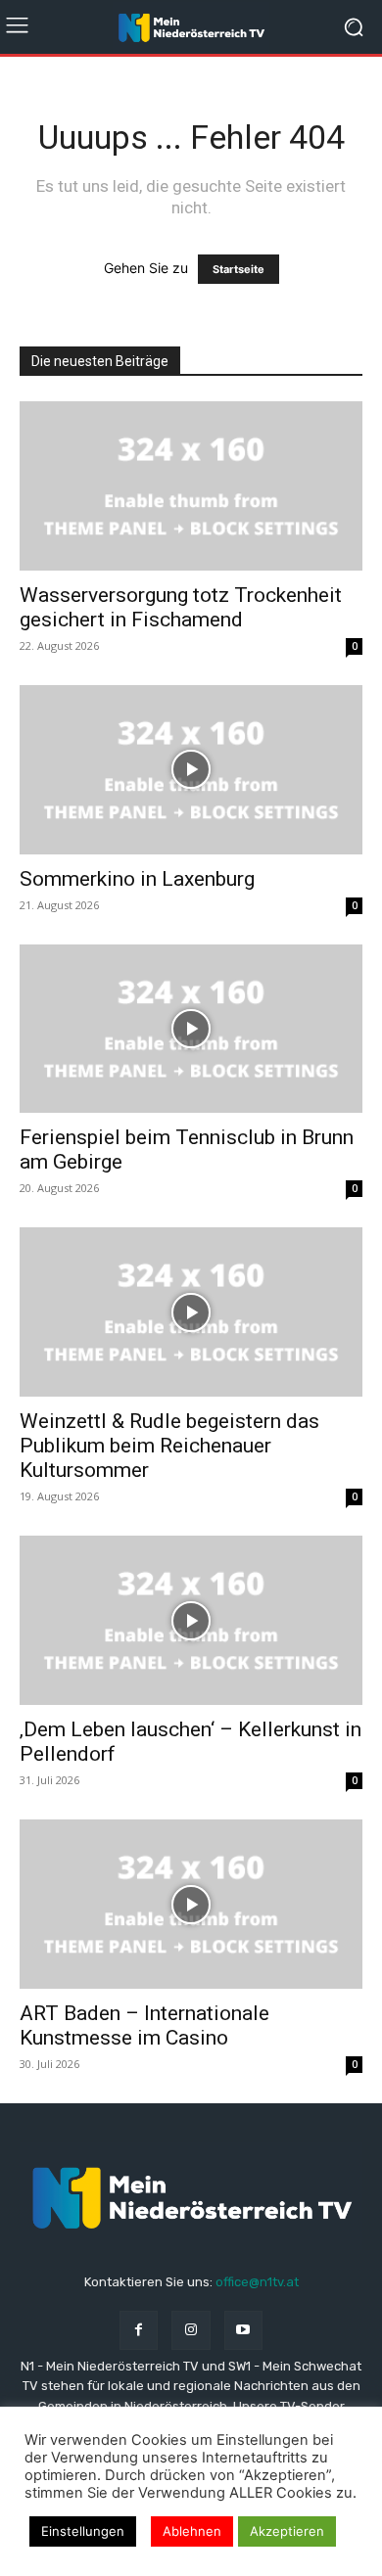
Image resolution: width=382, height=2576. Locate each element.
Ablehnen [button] (192, 2531)
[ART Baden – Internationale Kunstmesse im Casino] (191, 1904)
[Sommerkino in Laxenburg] (191, 770)
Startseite (239, 269)
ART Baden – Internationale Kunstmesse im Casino (144, 2025)
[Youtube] (243, 2330)
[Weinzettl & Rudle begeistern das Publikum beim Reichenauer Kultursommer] (191, 1312)
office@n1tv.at (257, 2282)
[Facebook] (139, 2330)
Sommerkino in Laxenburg (137, 879)
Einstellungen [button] (83, 2531)
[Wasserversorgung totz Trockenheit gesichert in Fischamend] (191, 486)
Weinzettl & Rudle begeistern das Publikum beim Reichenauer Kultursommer (169, 1446)
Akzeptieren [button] (287, 2531)
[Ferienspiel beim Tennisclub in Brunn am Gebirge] (191, 1029)
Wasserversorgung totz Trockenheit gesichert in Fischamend (181, 607)
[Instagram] (191, 2330)
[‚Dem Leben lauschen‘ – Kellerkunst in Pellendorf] (191, 1620)
